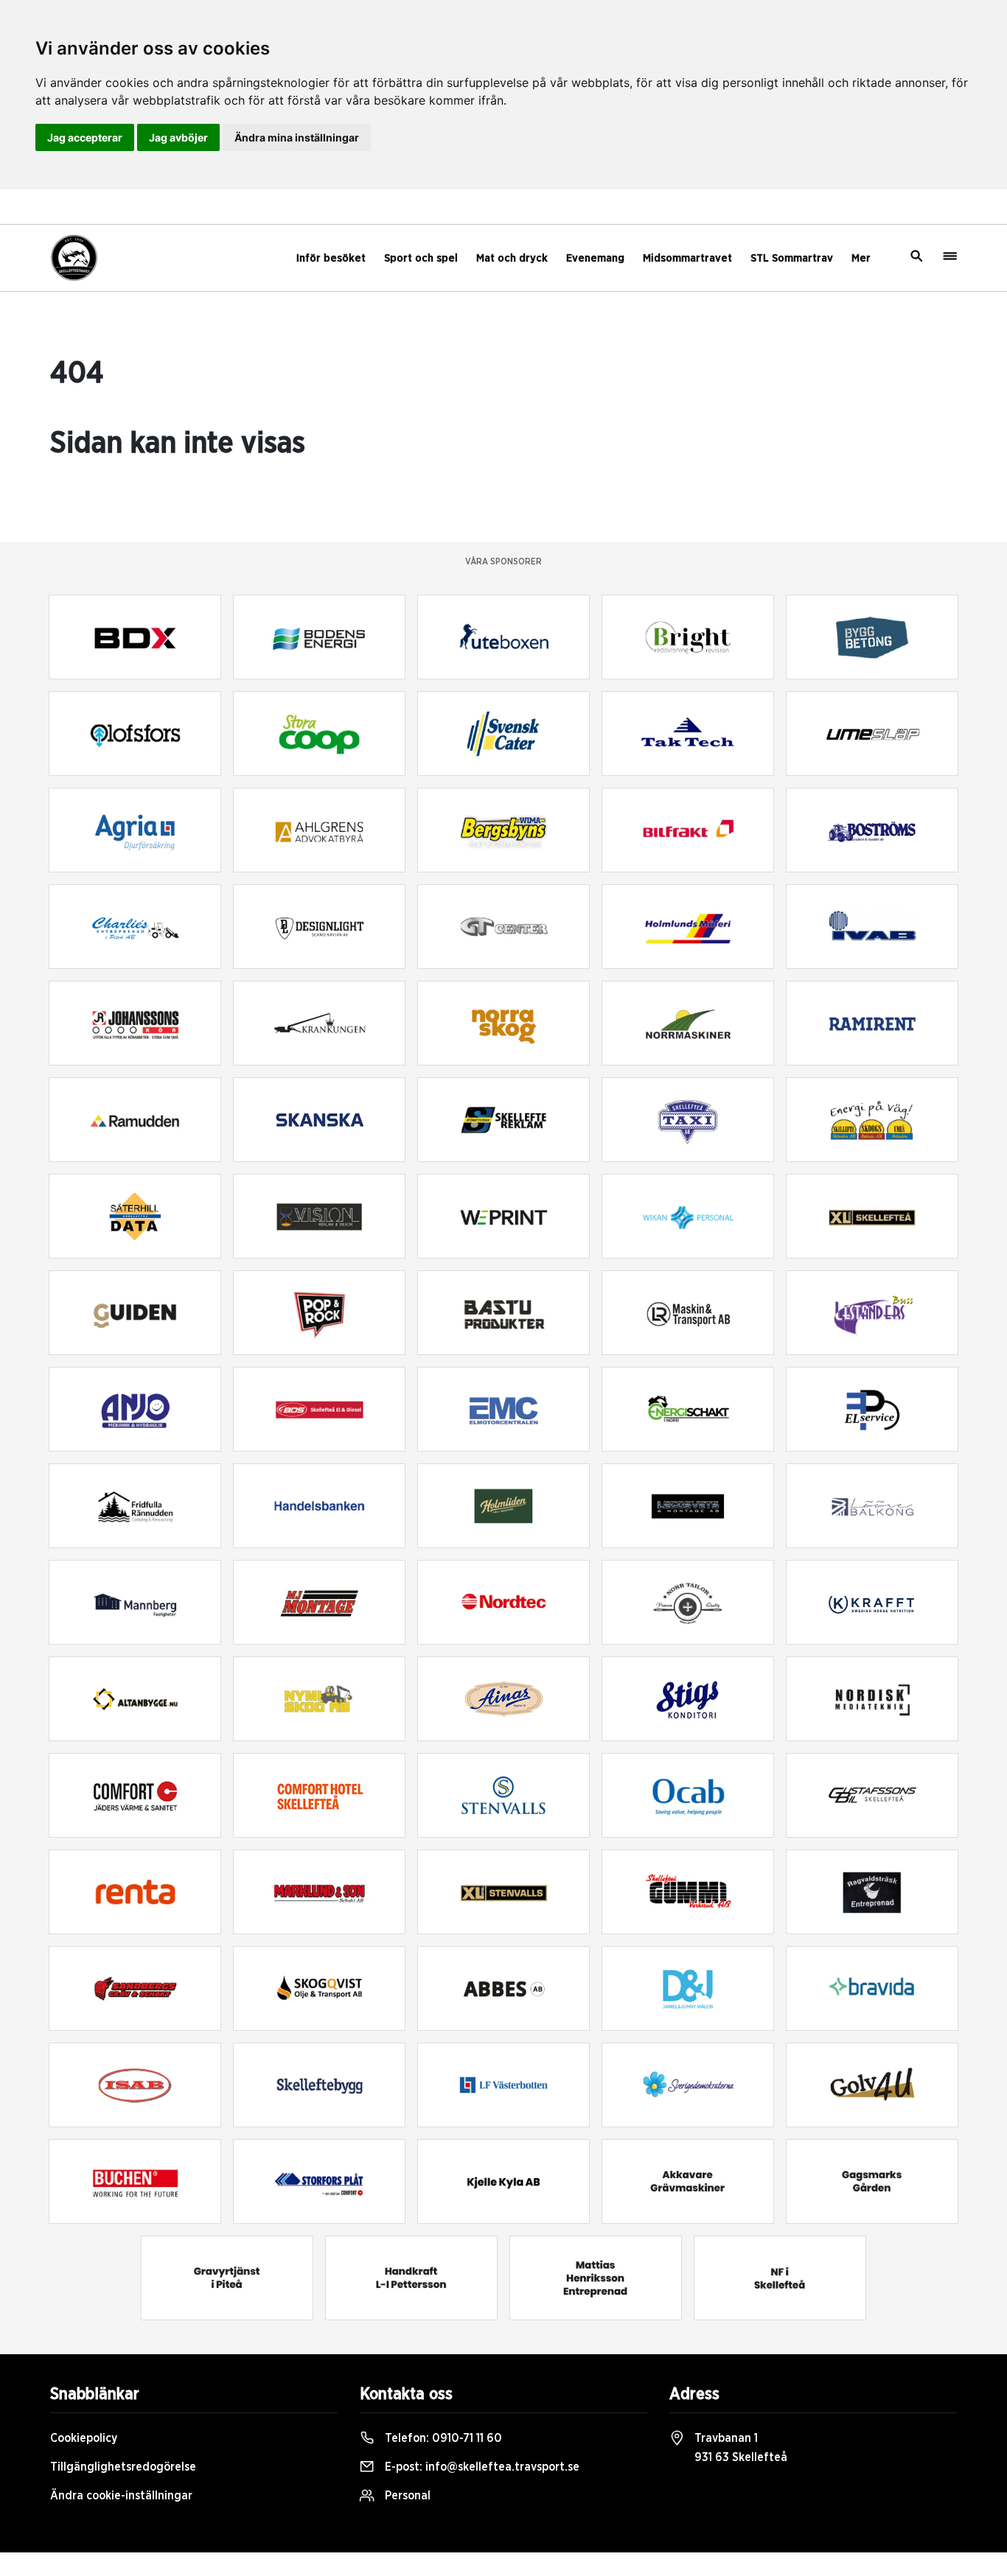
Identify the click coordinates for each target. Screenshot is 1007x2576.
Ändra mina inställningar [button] (297, 137)
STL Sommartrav (792, 258)
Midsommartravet (687, 258)
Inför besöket (331, 258)
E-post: (481, 2467)
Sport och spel (421, 258)
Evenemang (595, 258)
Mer (861, 258)
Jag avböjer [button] (178, 137)
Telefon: (442, 2438)
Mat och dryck (512, 258)
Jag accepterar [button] (85, 137)
